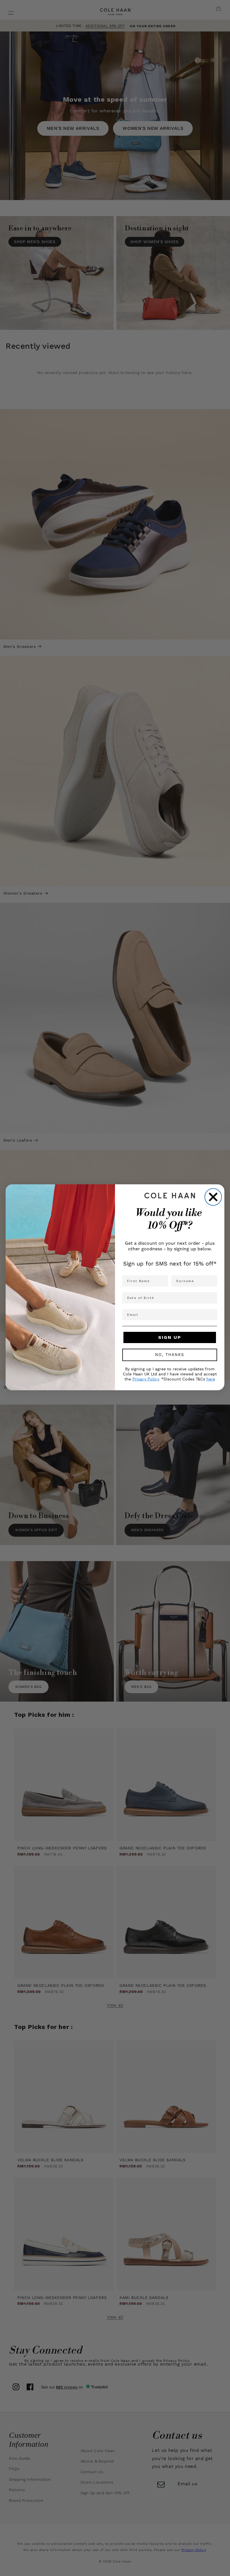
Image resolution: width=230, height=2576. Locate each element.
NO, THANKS (170, 1355)
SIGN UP (170, 1337)
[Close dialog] (213, 1197)
